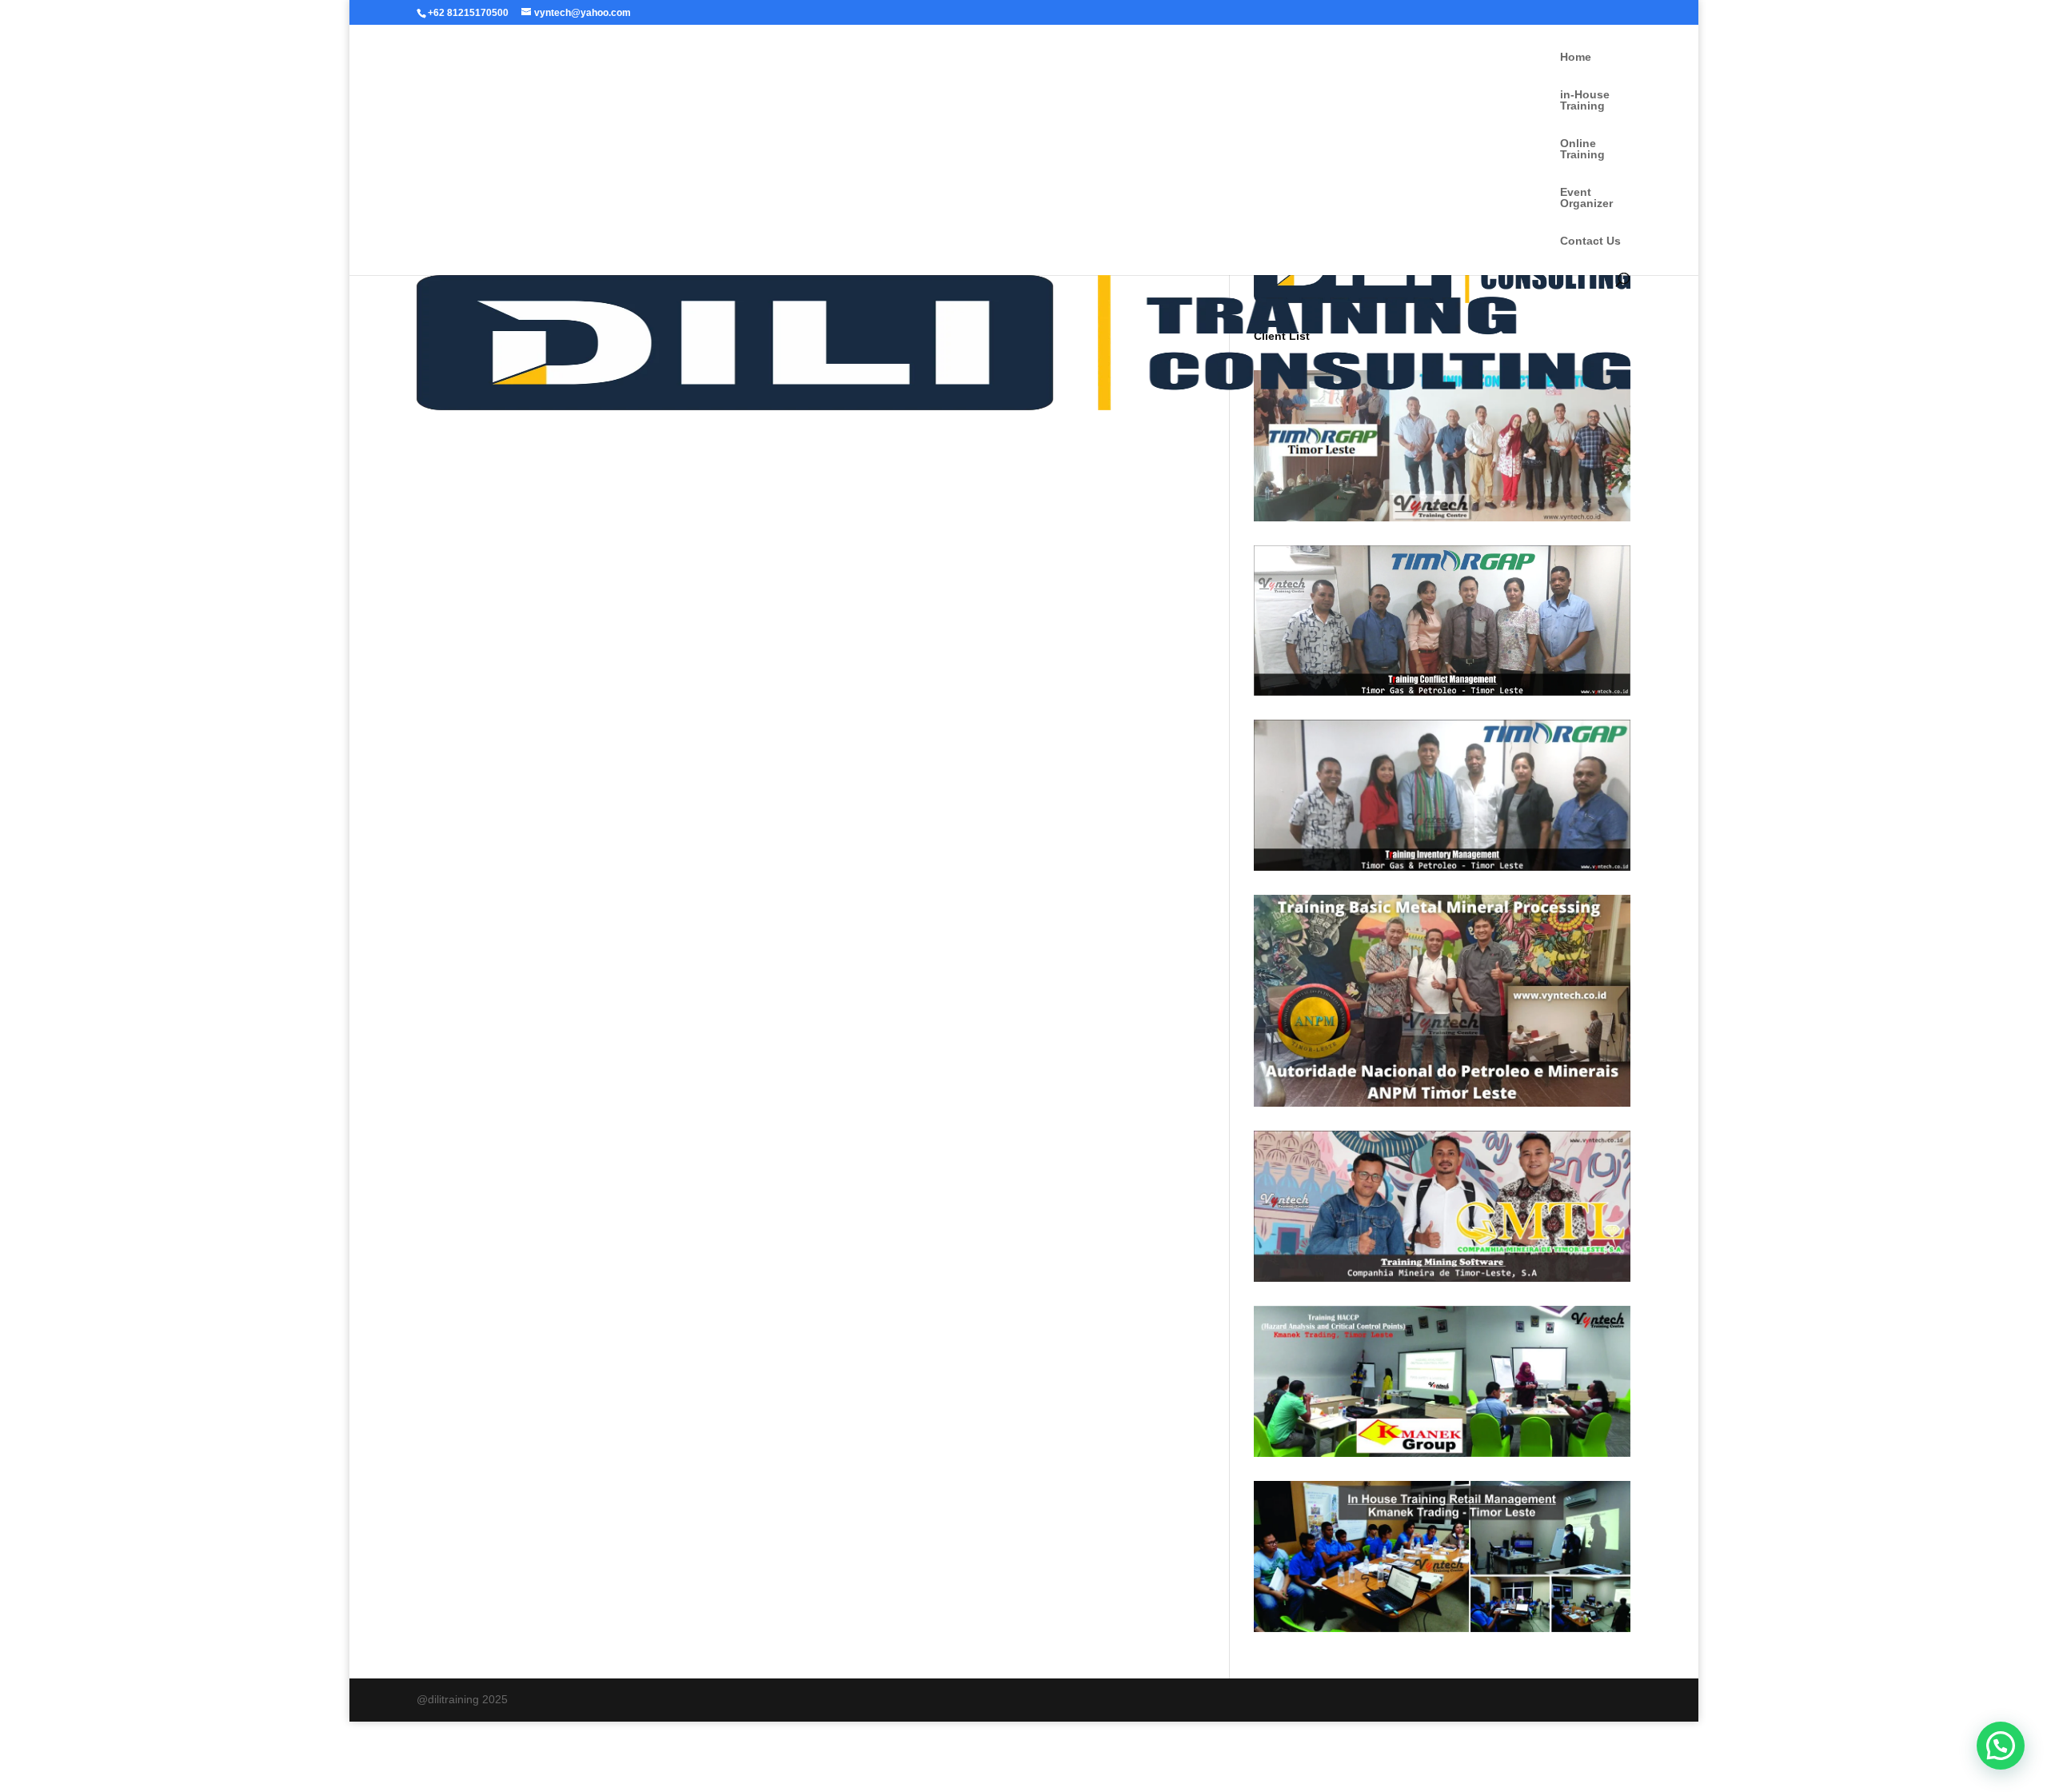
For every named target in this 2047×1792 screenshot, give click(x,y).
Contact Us (1590, 241)
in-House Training (1585, 100)
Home (1576, 57)
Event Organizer (1586, 198)
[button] (2001, 1746)
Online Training (1582, 149)
